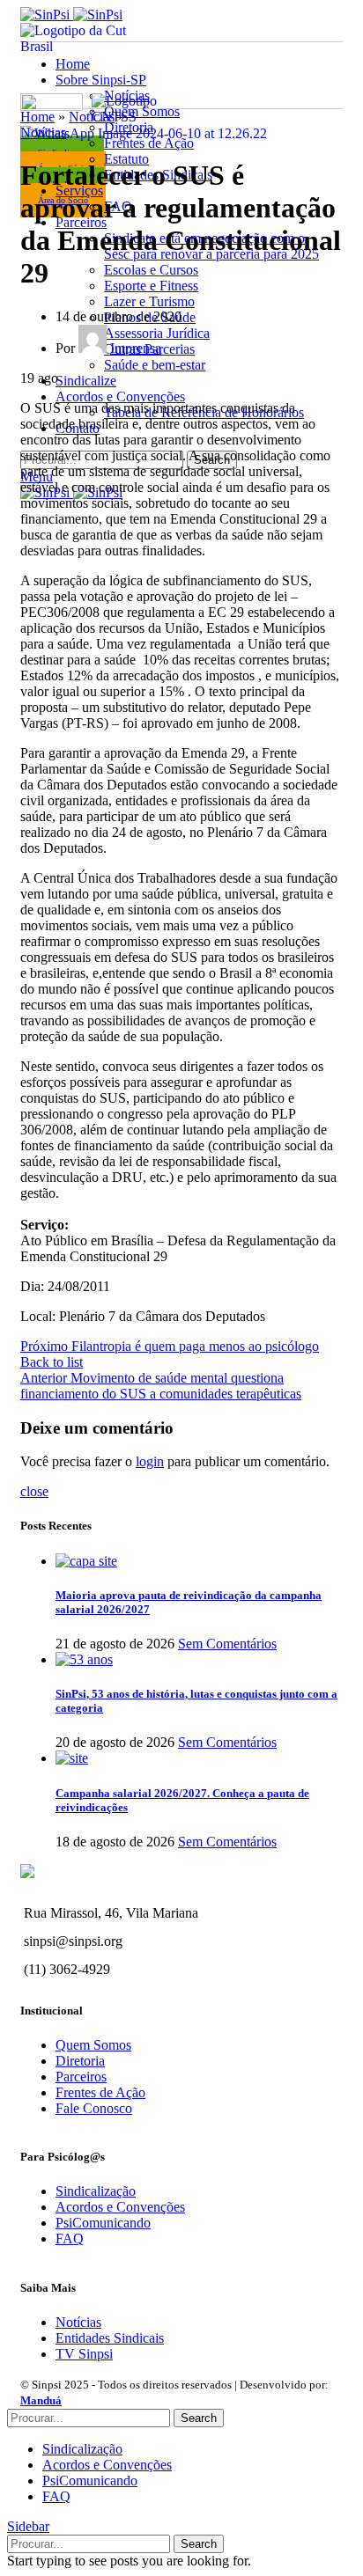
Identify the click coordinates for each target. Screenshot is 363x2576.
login (150, 1461)
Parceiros (81, 2077)
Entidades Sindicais (110, 2338)
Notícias (43, 132)
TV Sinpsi (84, 2354)
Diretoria (80, 2061)
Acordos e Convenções (120, 2207)
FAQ (70, 2238)
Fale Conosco (94, 2108)
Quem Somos (93, 2045)
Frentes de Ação (100, 2092)
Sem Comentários (227, 1644)
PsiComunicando (103, 2223)
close (34, 1491)
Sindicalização (96, 2191)
